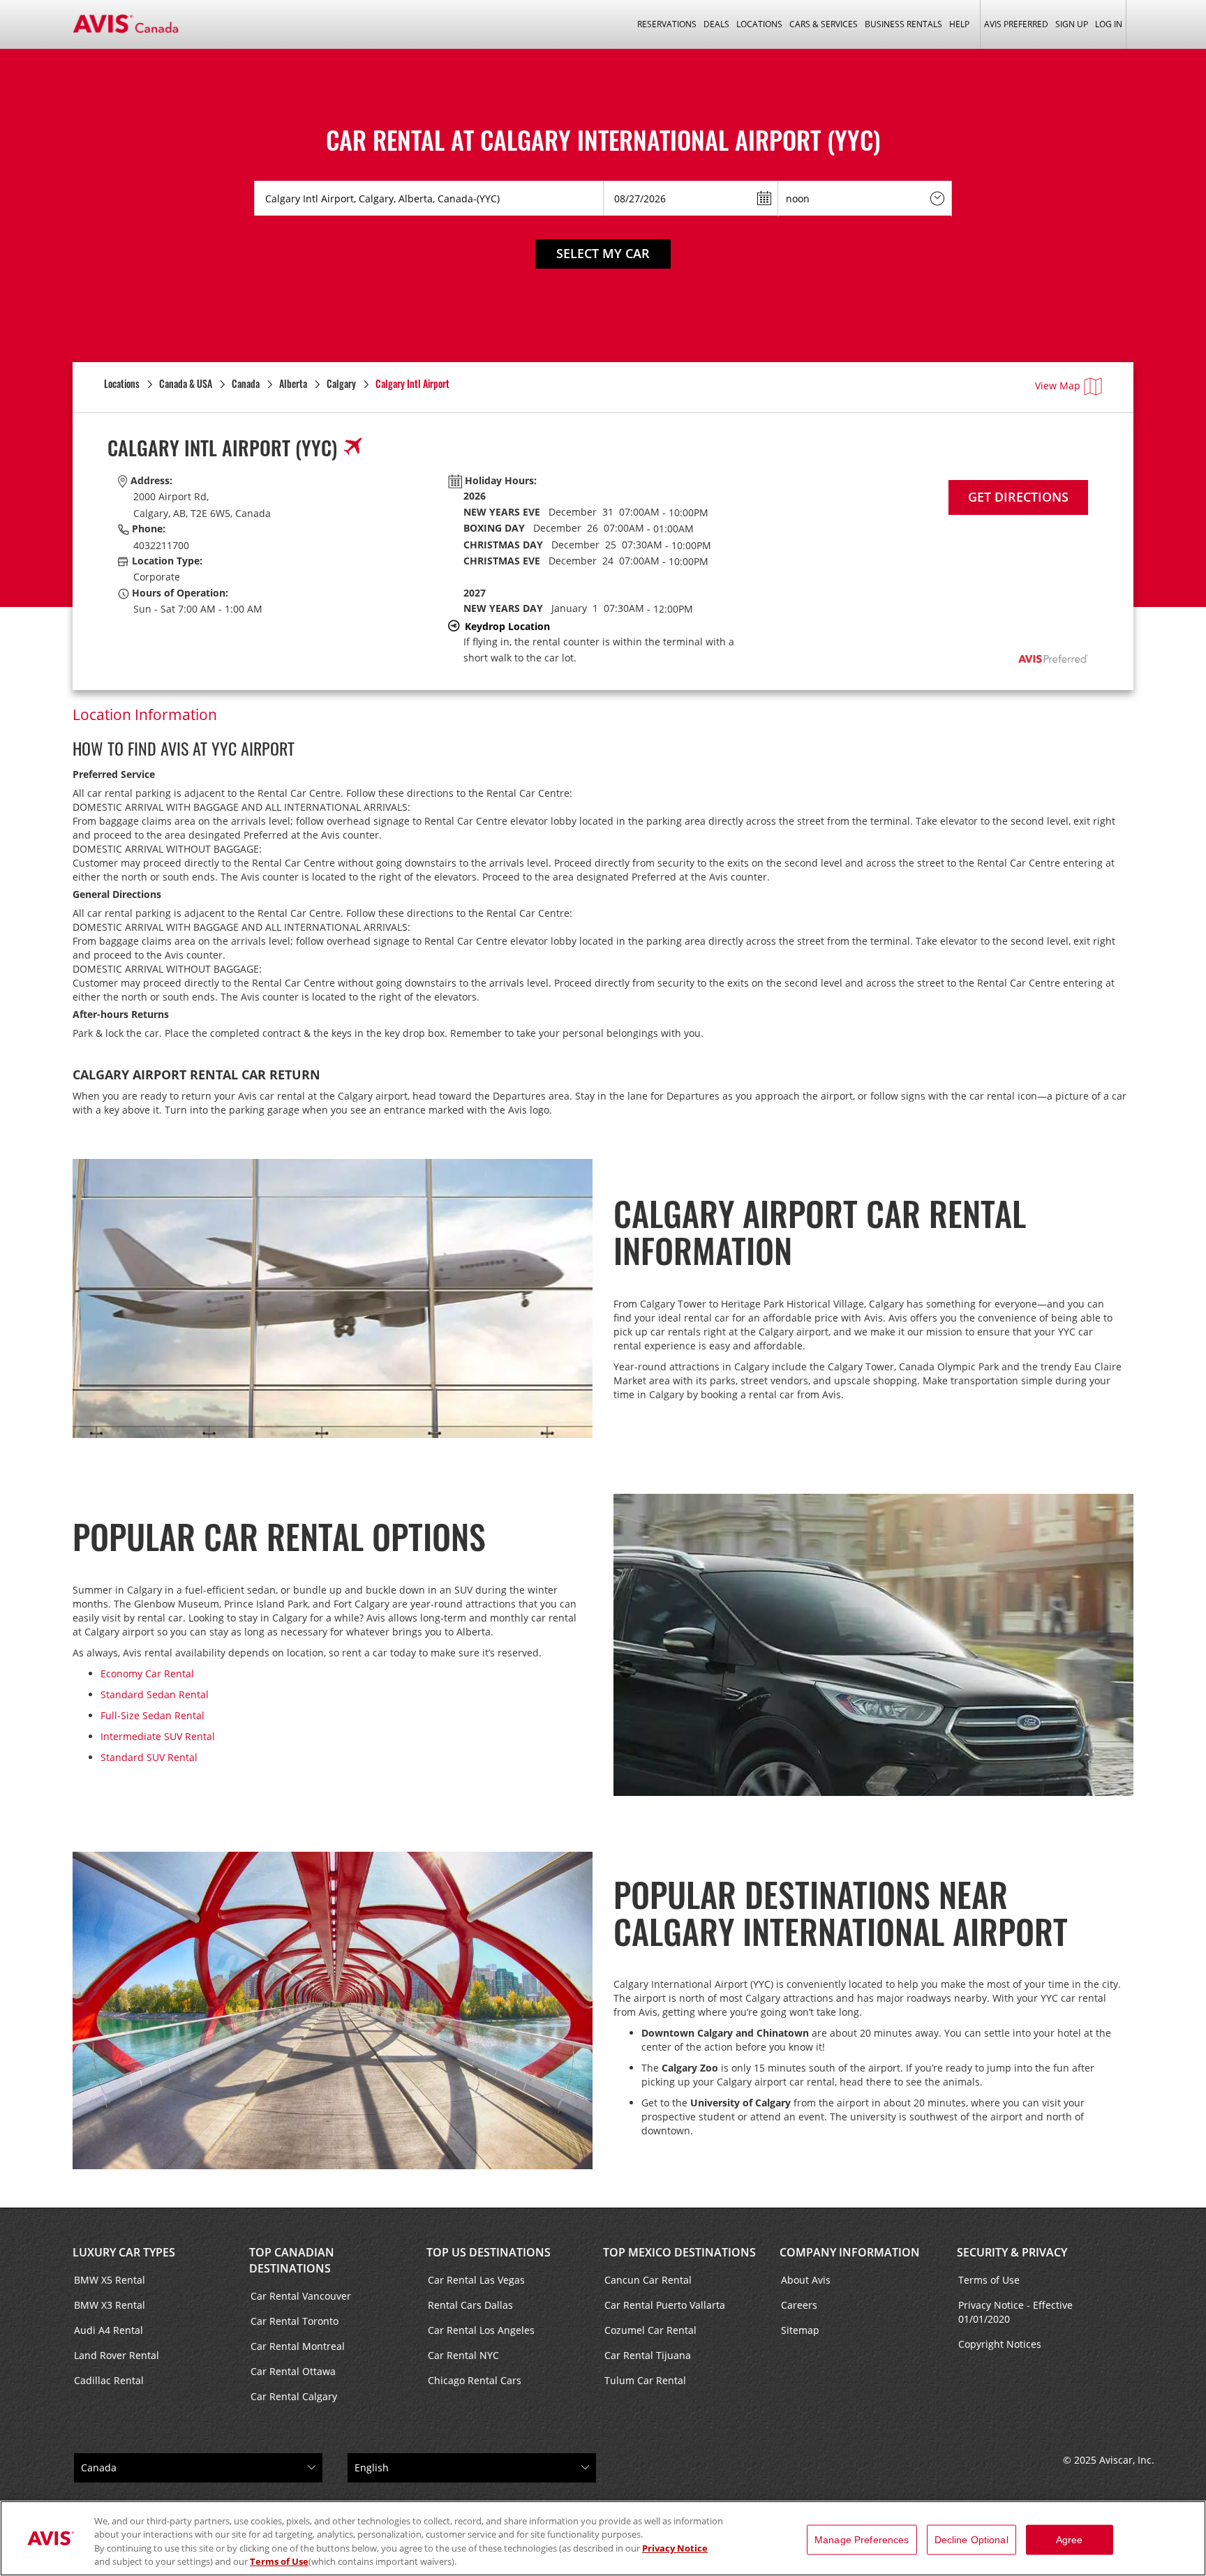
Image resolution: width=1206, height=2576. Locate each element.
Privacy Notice (675, 2548)
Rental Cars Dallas (470, 2305)
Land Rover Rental (117, 2355)
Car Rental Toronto (295, 2321)
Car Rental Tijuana (648, 2355)
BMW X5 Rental (110, 2280)
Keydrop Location (507, 626)
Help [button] (959, 24)
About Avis (806, 2280)
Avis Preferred (1016, 24)
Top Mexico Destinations (679, 2252)
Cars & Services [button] (824, 24)
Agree (1070, 2540)
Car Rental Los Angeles (481, 2330)
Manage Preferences (862, 2540)
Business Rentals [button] (903, 24)
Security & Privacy (1012, 2252)
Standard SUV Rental (149, 1757)
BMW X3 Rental (110, 2305)
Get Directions (1018, 497)
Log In (1109, 24)
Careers (799, 2305)
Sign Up (1072, 24)
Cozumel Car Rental (650, 2330)
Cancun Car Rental (648, 2280)
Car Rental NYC (463, 2355)
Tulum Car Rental (645, 2380)
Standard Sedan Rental (155, 1694)
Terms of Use (989, 2280)
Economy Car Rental (147, 1673)
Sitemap (800, 2330)
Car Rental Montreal (298, 2346)
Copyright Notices (1000, 2344)
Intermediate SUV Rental (158, 1736)
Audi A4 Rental (109, 2330)
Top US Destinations (489, 2252)
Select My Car (603, 253)
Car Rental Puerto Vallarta (665, 2305)
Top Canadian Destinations (292, 2260)
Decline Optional (971, 2540)
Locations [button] (759, 24)
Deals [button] (716, 24)
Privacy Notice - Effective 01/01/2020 (1015, 2312)
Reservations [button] (667, 24)
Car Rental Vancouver (301, 2296)
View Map (1058, 385)
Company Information (850, 2252)
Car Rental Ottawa (293, 2371)
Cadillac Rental (109, 2380)
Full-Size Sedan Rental (152, 1715)
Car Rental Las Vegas (476, 2280)
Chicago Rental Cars (475, 2380)
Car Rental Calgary (294, 2396)
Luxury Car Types (124, 2252)
